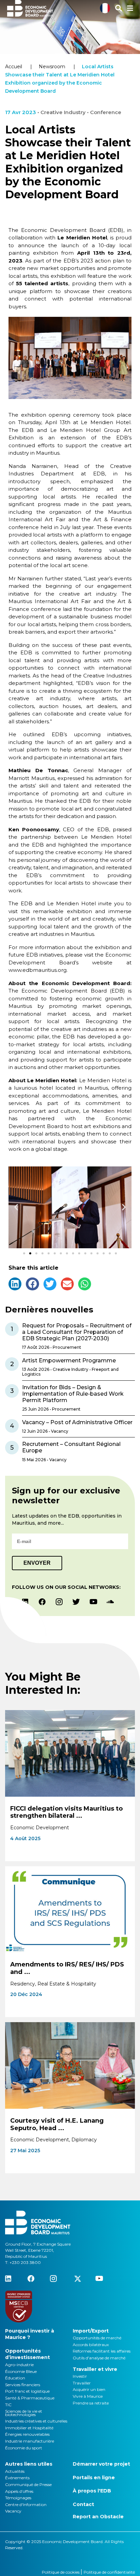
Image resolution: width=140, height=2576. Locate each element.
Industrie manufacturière (30, 2441)
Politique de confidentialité (109, 2572)
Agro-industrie (19, 2365)
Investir (80, 2376)
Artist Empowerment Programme (69, 1360)
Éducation (15, 2378)
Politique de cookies (61, 2572)
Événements (17, 2478)
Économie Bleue (21, 2371)
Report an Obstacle (98, 2517)
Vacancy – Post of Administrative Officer (77, 1422)
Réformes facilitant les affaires (102, 2351)
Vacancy (13, 2511)
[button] (16, 1207)
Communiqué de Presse (28, 2484)
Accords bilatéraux (91, 2345)
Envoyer (37, 1563)
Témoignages (18, 2498)
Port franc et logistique (27, 2391)
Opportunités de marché (97, 2338)
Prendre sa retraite (91, 2403)
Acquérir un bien (89, 2389)
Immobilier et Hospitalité (29, 2428)
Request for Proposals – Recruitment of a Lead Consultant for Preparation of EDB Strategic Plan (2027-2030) (77, 1332)
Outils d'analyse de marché (99, 2358)
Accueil (14, 67)
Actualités (15, 2471)
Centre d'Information (26, 2505)
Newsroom (52, 67)
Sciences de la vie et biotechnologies (24, 2413)
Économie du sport (24, 2448)
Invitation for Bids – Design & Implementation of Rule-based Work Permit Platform (73, 1394)
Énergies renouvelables (27, 2434)
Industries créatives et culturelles (36, 2421)
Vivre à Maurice (88, 2396)
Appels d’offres (19, 2491)
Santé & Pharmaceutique (30, 2398)
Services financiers (23, 2385)
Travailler (82, 2383)
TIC (8, 2405)
